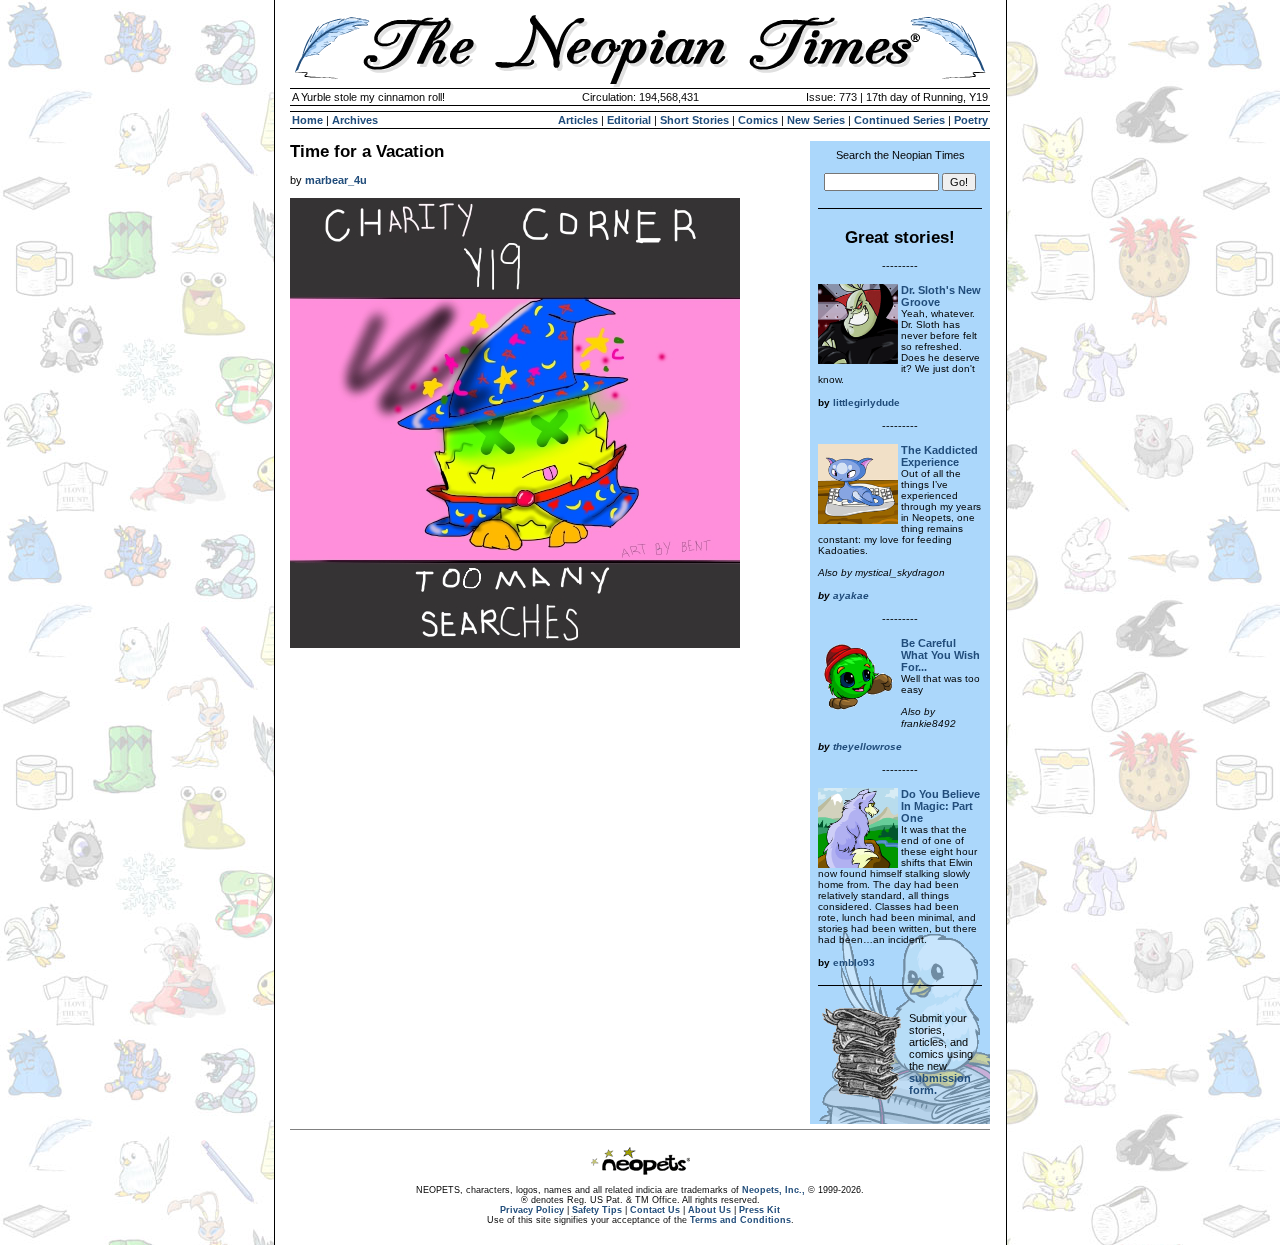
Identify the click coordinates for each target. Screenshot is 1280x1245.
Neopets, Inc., (773, 1190)
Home (307, 120)
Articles (578, 120)
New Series (816, 120)
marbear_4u (336, 180)
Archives (355, 120)
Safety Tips (597, 1210)
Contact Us (655, 1210)
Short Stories (694, 120)
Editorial (629, 120)
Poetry (971, 120)
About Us (709, 1210)
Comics (758, 120)
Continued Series (899, 120)
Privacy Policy (532, 1210)
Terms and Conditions (740, 1220)
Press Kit (759, 1210)
